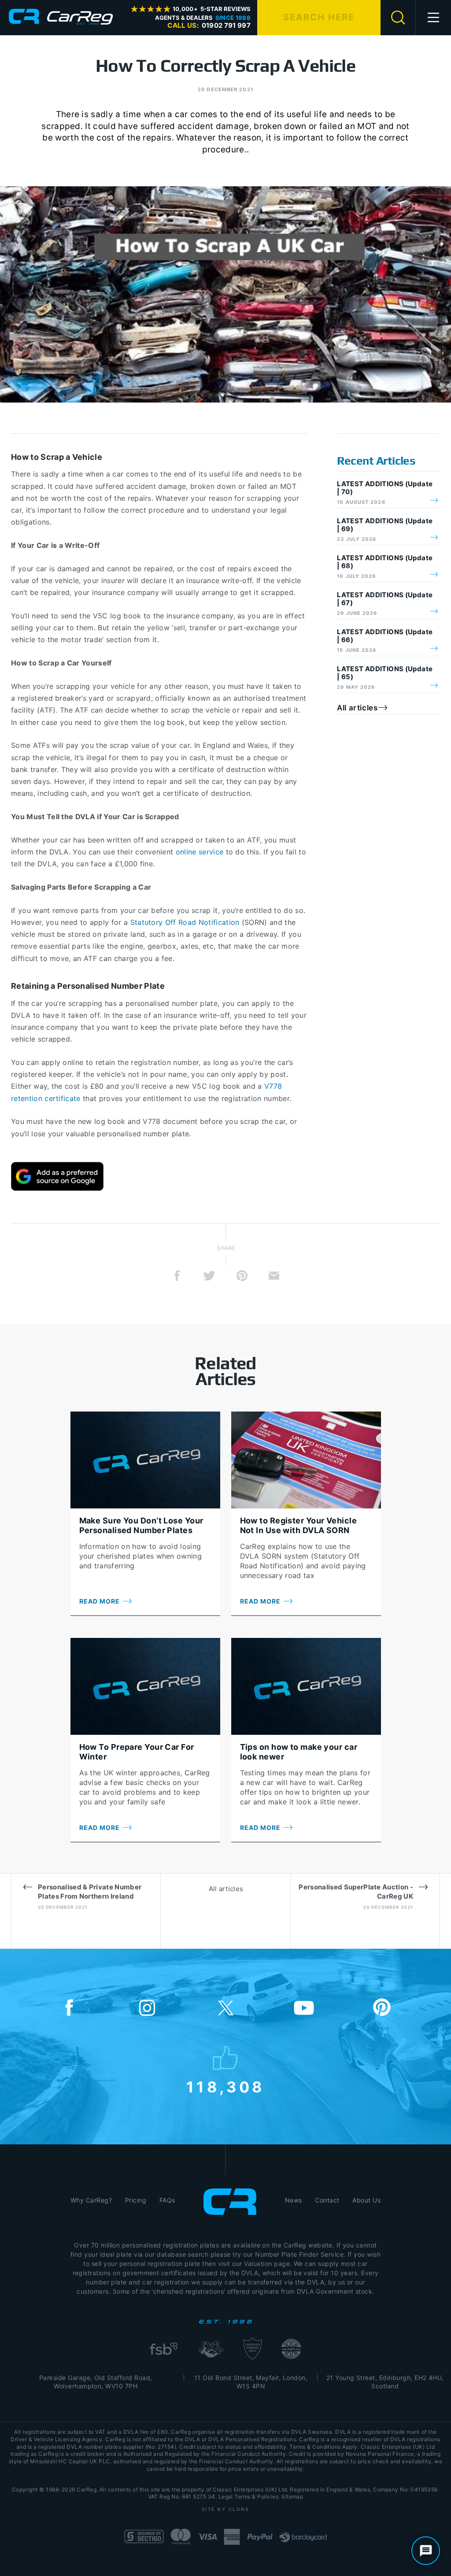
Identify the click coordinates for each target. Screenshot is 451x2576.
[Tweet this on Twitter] (209, 1276)
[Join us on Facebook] (69, 2008)
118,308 (226, 2085)
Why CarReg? (91, 2200)
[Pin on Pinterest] (242, 1276)
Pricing (136, 2200)
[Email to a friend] (274, 1276)
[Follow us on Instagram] (147, 2008)
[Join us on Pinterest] (382, 2008)
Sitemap (292, 2497)
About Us (366, 2200)
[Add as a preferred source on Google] (57, 1176)
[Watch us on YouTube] (304, 2008)
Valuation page (267, 2264)
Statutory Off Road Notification (185, 922)
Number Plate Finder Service (299, 2254)
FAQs (167, 2200)
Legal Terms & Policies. (249, 2497)
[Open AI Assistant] (426, 2551)
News (294, 2200)
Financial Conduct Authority (236, 2461)
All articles (357, 708)
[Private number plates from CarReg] (61, 17)
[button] (434, 18)
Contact (327, 2200)
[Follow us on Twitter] (225, 2008)
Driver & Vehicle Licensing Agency (56, 2439)
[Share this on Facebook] (177, 1276)
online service (200, 852)
